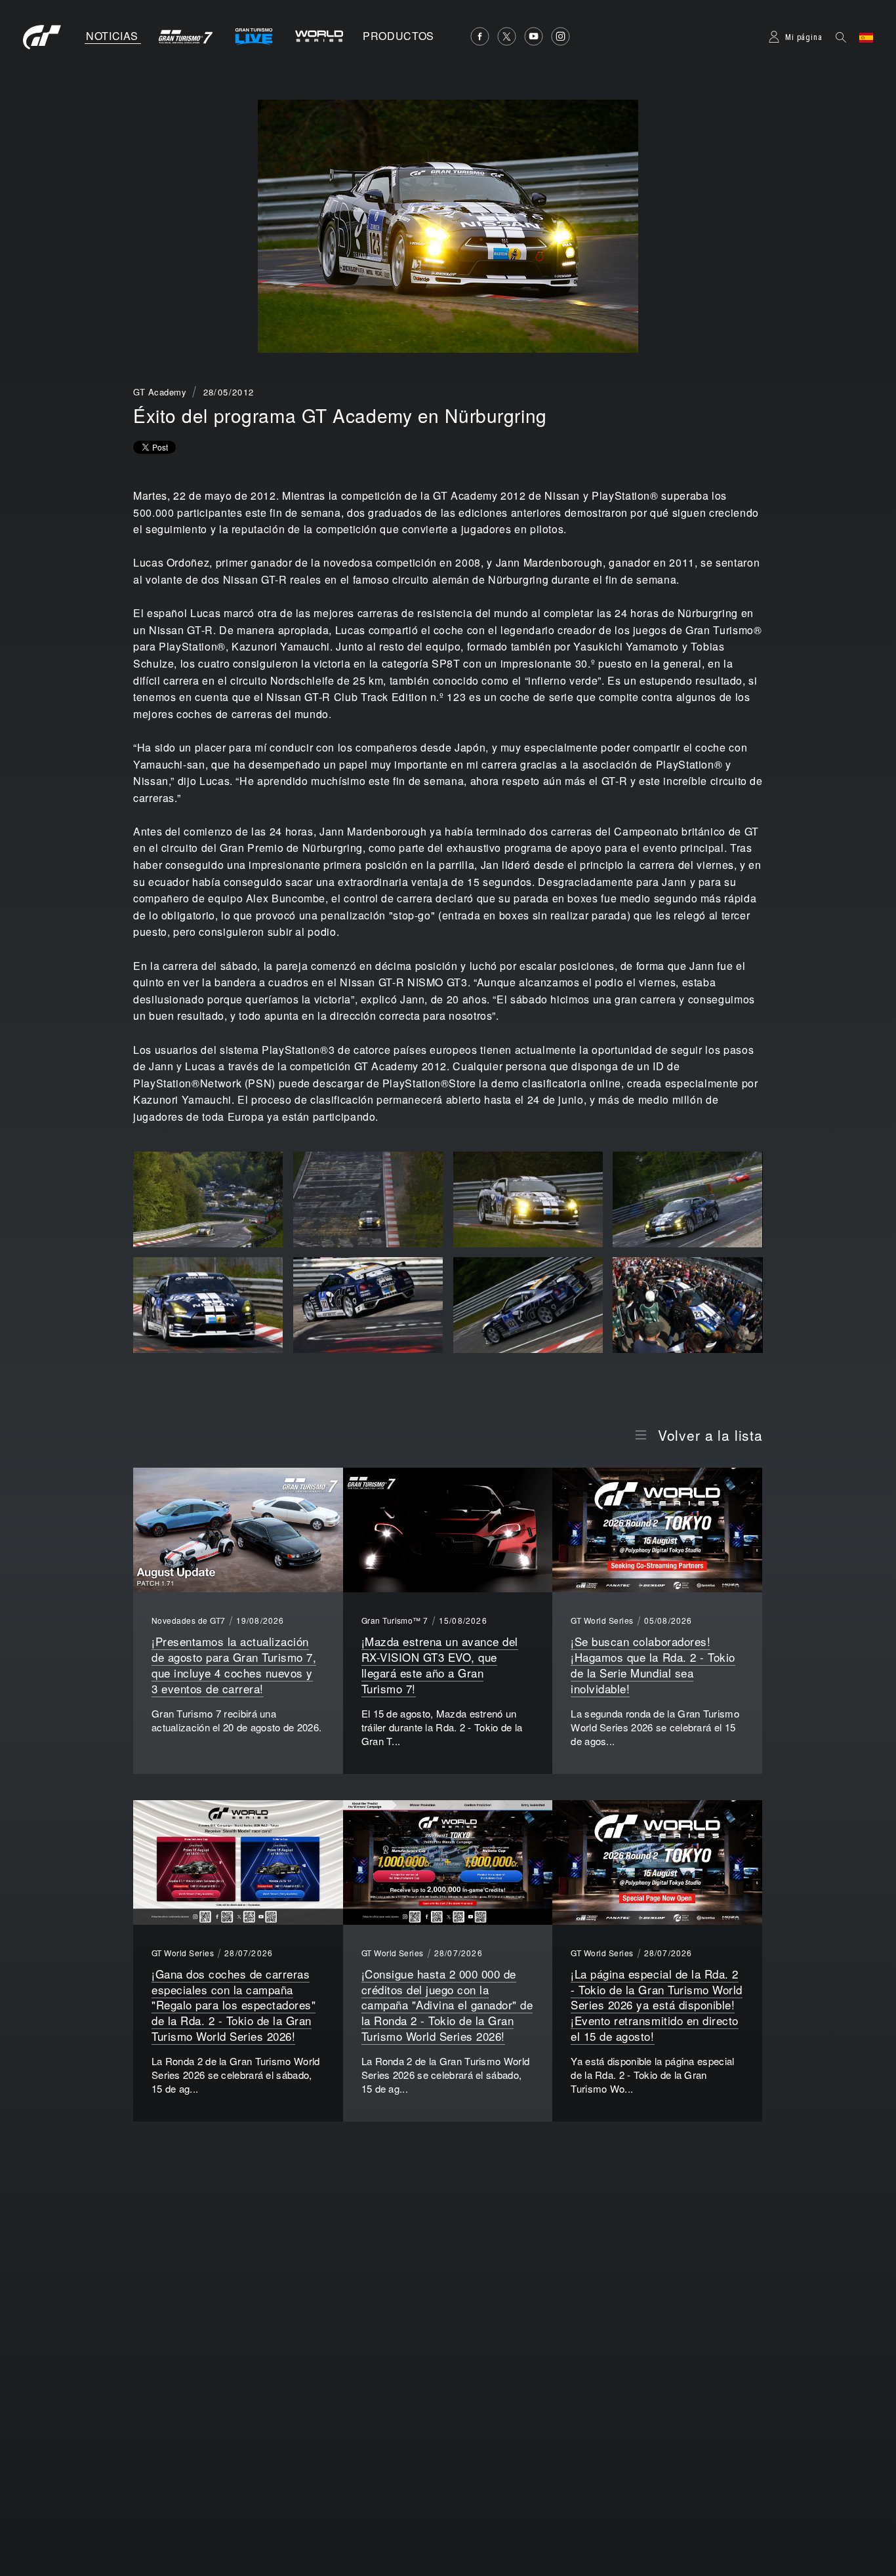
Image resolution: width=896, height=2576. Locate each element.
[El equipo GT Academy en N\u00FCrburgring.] (687, 1201)
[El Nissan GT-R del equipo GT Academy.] (528, 1307)
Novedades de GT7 (189, 1620)
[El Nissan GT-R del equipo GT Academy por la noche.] (528, 1201)
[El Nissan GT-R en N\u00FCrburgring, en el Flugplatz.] (368, 1201)
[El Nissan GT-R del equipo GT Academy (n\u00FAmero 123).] (208, 1201)
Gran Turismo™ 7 (395, 1620)
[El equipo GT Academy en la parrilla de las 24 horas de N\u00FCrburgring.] (687, 1307)
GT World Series (602, 1620)
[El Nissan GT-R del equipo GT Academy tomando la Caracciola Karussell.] (368, 1307)
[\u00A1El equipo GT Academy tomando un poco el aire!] (208, 1307)
